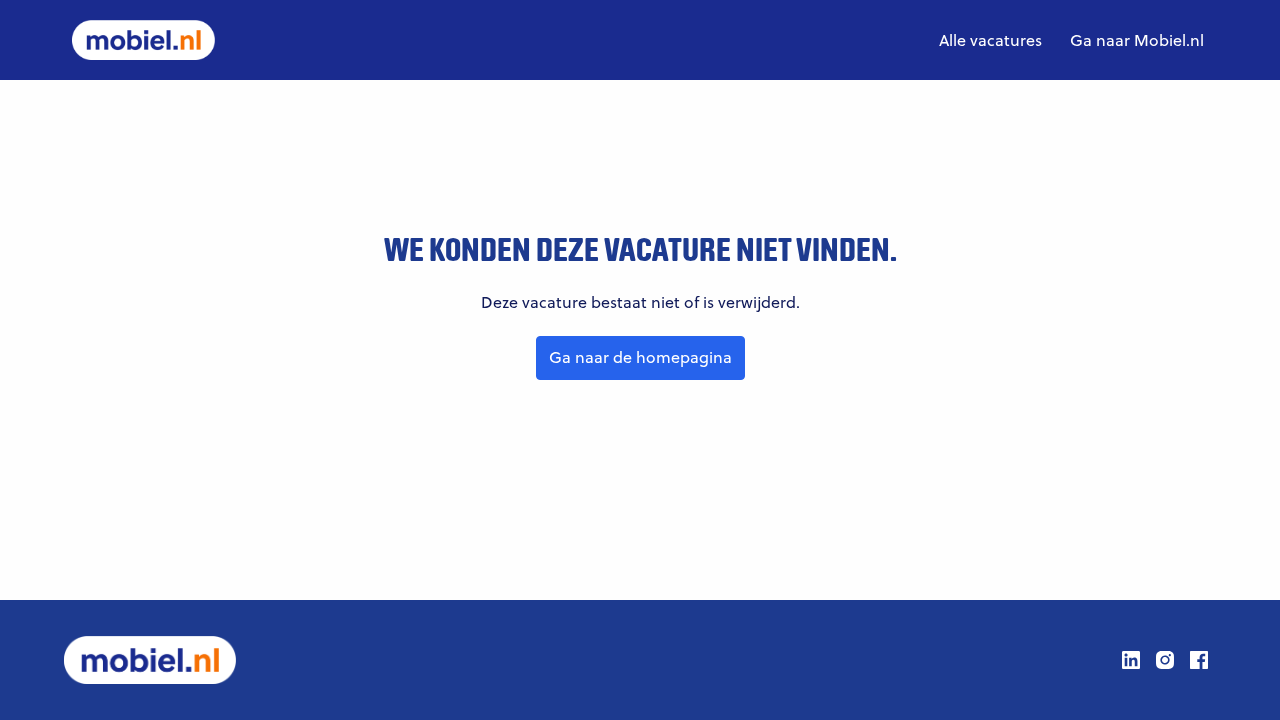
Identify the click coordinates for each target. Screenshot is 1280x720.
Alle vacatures (990, 40)
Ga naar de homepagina (640, 357)
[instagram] (1165, 660)
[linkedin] (1131, 660)
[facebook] (1199, 660)
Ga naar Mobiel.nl (1137, 40)
